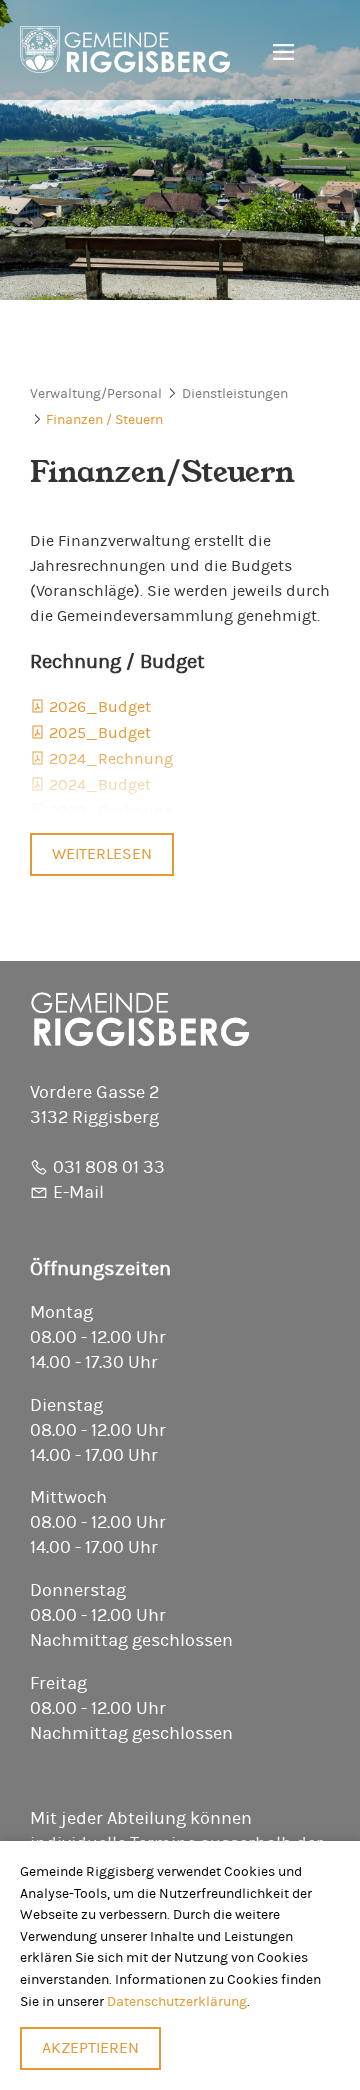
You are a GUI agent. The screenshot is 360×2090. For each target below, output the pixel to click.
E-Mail (78, 1193)
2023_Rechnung (111, 811)
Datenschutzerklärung (177, 2001)
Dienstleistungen (235, 394)
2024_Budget (100, 785)
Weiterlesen (102, 854)
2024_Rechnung (111, 759)
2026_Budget (100, 707)
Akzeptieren (90, 2048)
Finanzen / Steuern (104, 420)
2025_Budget (100, 733)
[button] (276, 53)
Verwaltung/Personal (96, 394)
